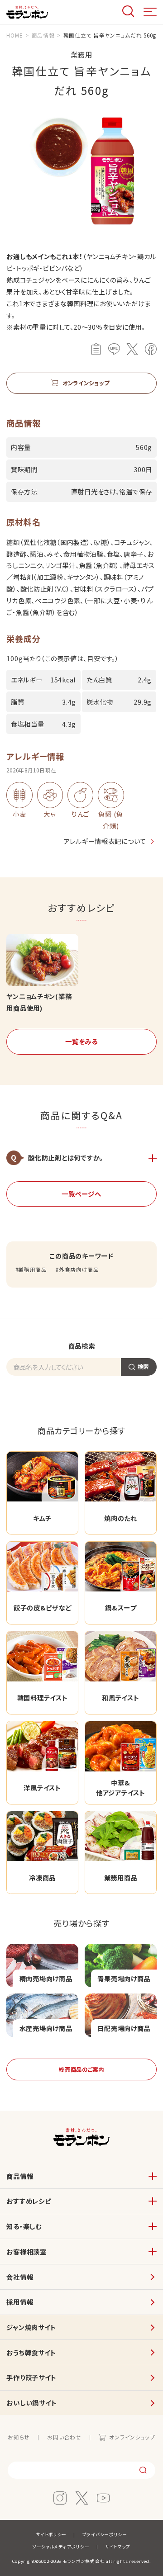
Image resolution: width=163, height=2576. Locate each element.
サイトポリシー (51, 2534)
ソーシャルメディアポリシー (61, 2547)
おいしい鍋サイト (32, 2403)
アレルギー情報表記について (105, 841)
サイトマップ (118, 2547)
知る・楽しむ (24, 2226)
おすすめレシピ (29, 2201)
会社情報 (20, 2277)
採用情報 (20, 2302)
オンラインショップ (132, 2437)
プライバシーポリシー (105, 2534)
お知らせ (19, 2437)
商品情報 (20, 2176)
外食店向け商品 (79, 1269)
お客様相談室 (26, 2252)
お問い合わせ (64, 2437)
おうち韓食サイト (31, 2352)
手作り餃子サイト (31, 2377)
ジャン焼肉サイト (31, 2327)
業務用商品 (33, 1269)
